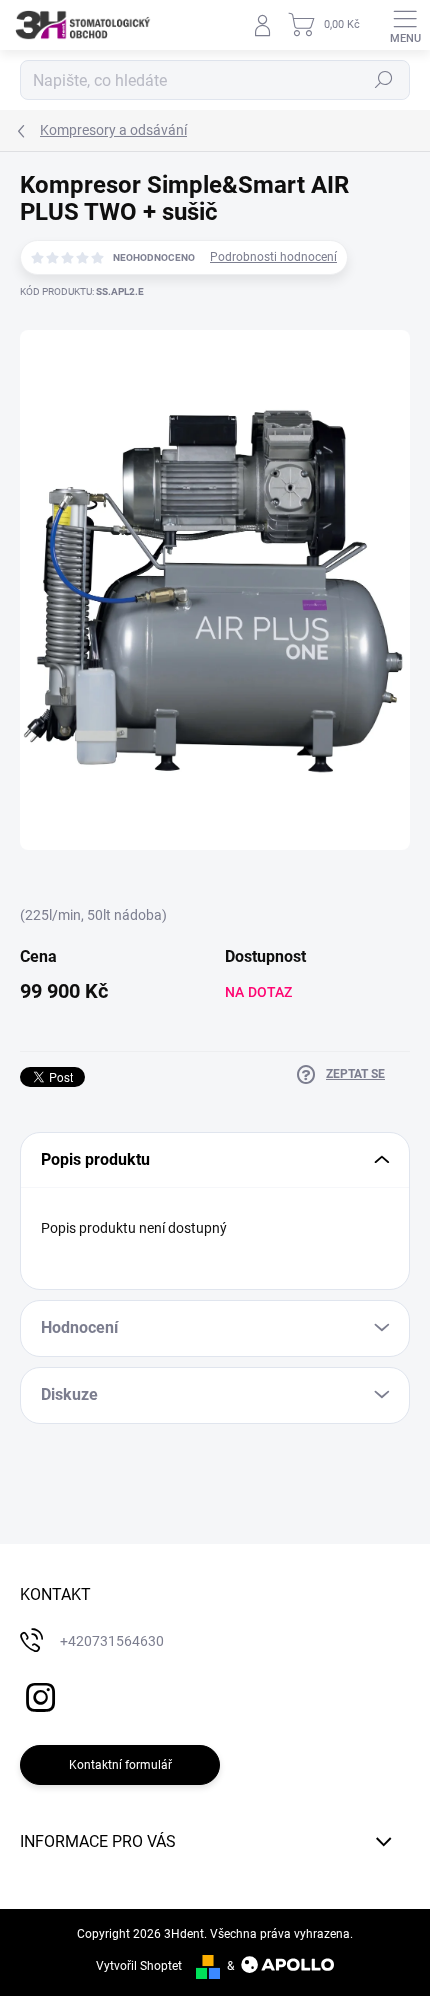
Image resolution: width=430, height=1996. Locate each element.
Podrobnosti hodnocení (273, 257)
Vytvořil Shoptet (139, 1966)
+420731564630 (112, 1641)
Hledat (384, 80)
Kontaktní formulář (120, 1765)
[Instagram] (37, 1693)
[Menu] (405, 25)
